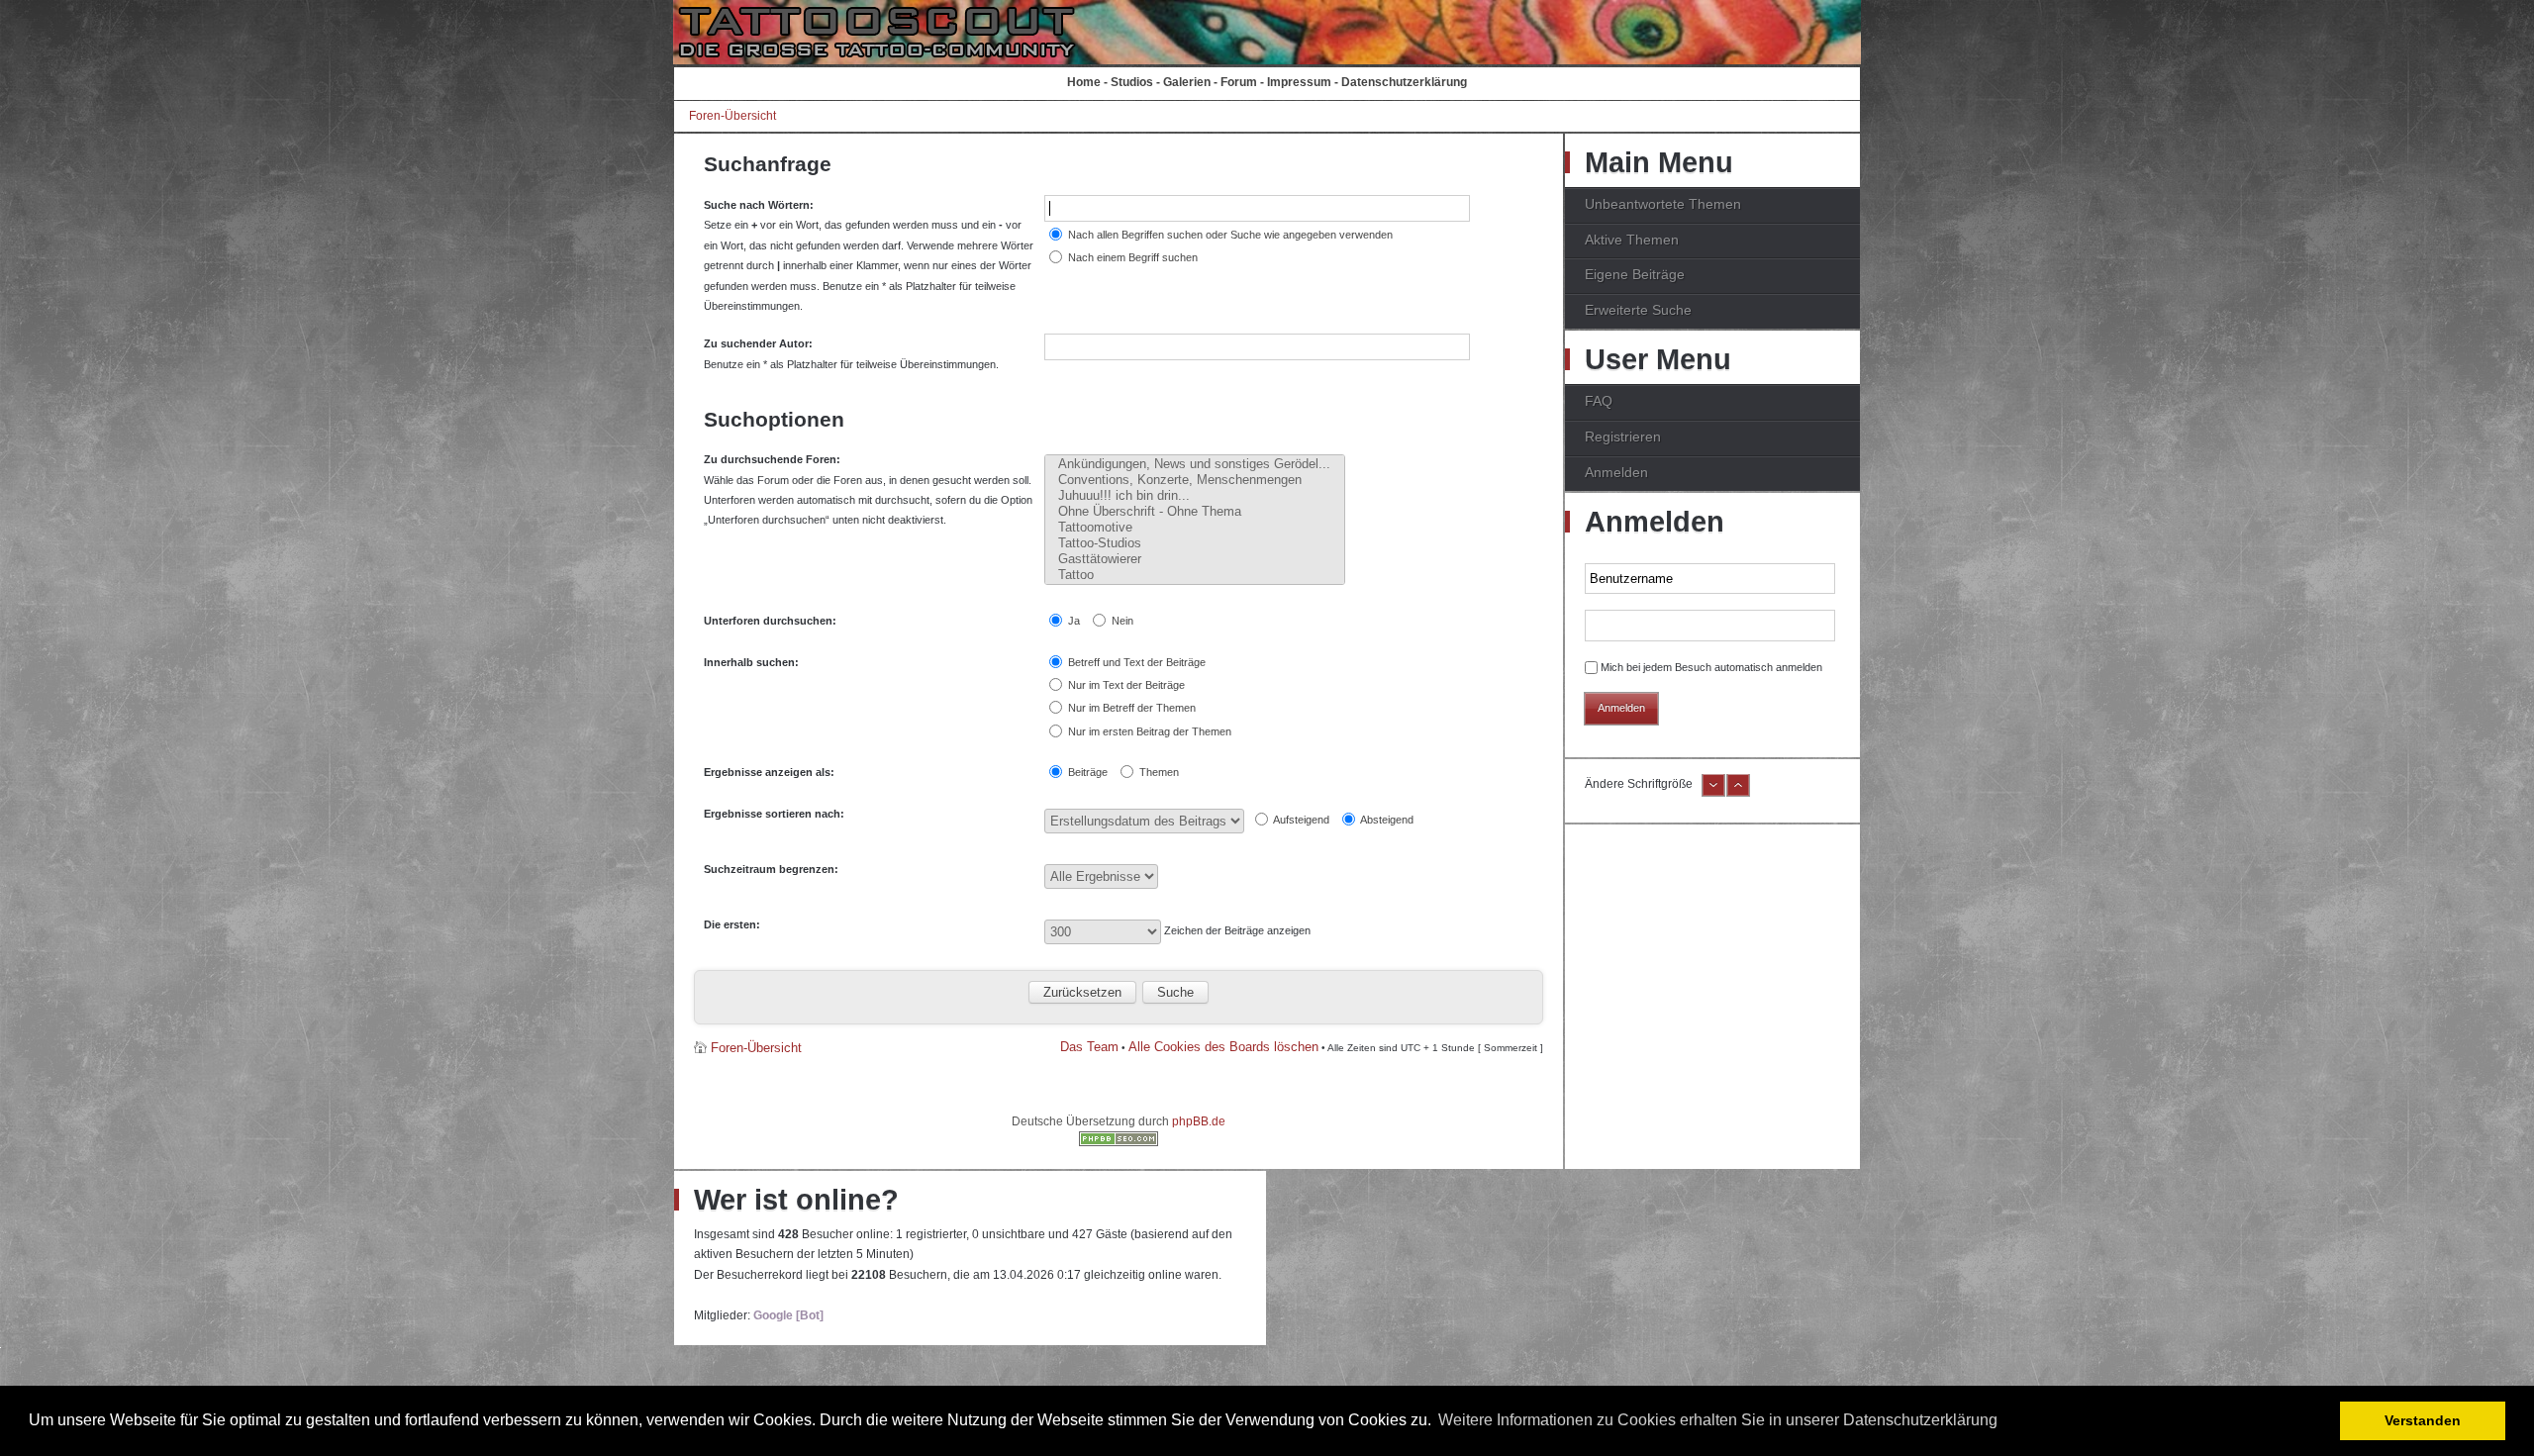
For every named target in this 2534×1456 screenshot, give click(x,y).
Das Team (1089, 1047)
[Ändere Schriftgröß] (1738, 793)
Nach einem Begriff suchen (1131, 257)
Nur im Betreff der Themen (1130, 708)
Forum (1239, 82)
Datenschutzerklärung (1404, 82)
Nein (1121, 621)
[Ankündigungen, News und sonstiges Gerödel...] (1195, 464)
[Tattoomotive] (1195, 528)
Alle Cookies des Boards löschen (1223, 1047)
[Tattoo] (1195, 575)
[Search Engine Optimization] (1119, 1142)
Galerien (1187, 82)
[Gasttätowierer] (1195, 559)
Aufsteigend (1300, 820)
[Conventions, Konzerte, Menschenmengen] (1195, 480)
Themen (1158, 772)
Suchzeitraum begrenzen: (771, 869)
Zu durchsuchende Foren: (772, 459)
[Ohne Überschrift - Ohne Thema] (1195, 512)
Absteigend (1386, 820)
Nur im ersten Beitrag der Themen (1148, 731)
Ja (1072, 621)
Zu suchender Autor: (758, 343)
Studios (1132, 82)
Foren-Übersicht (732, 116)
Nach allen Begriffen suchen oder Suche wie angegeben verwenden (1229, 235)
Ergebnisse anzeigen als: (769, 772)
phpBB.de (1199, 1121)
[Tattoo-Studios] (1195, 543)
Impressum (1299, 82)
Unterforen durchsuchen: (770, 621)
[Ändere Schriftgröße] (1713, 793)
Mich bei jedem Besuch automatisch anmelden (1711, 667)
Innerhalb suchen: (751, 662)
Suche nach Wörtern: (759, 205)
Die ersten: (732, 924)
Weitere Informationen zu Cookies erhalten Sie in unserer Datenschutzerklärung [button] (1718, 1420)
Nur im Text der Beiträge (1125, 685)
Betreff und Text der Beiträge (1135, 662)
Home (1084, 82)
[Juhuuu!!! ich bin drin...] (1195, 496)
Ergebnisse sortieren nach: (774, 814)
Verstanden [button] (2423, 1420)
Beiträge (1086, 772)
